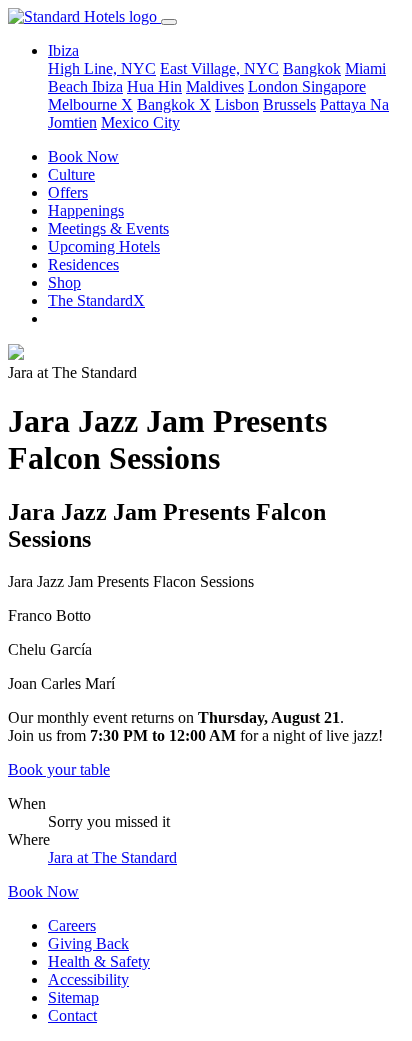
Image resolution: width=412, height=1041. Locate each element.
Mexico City (140, 122)
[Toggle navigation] (169, 22)
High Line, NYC (102, 68)
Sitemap (73, 997)
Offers (68, 192)
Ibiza (107, 86)
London (275, 86)
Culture (71, 174)
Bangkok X (174, 104)
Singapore (334, 86)
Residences (83, 264)
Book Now (83, 156)
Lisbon (237, 104)
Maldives (215, 86)
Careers (72, 925)
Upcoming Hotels (104, 246)
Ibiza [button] (63, 50)
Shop (64, 282)
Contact (72, 1015)
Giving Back (88, 943)
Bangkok (312, 68)
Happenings (86, 210)
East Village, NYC (219, 68)
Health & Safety (99, 961)
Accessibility (88, 979)
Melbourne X (90, 104)
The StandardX (96, 300)
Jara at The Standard (112, 857)
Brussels (289, 104)
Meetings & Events (108, 228)
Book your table (59, 769)
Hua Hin (154, 86)
